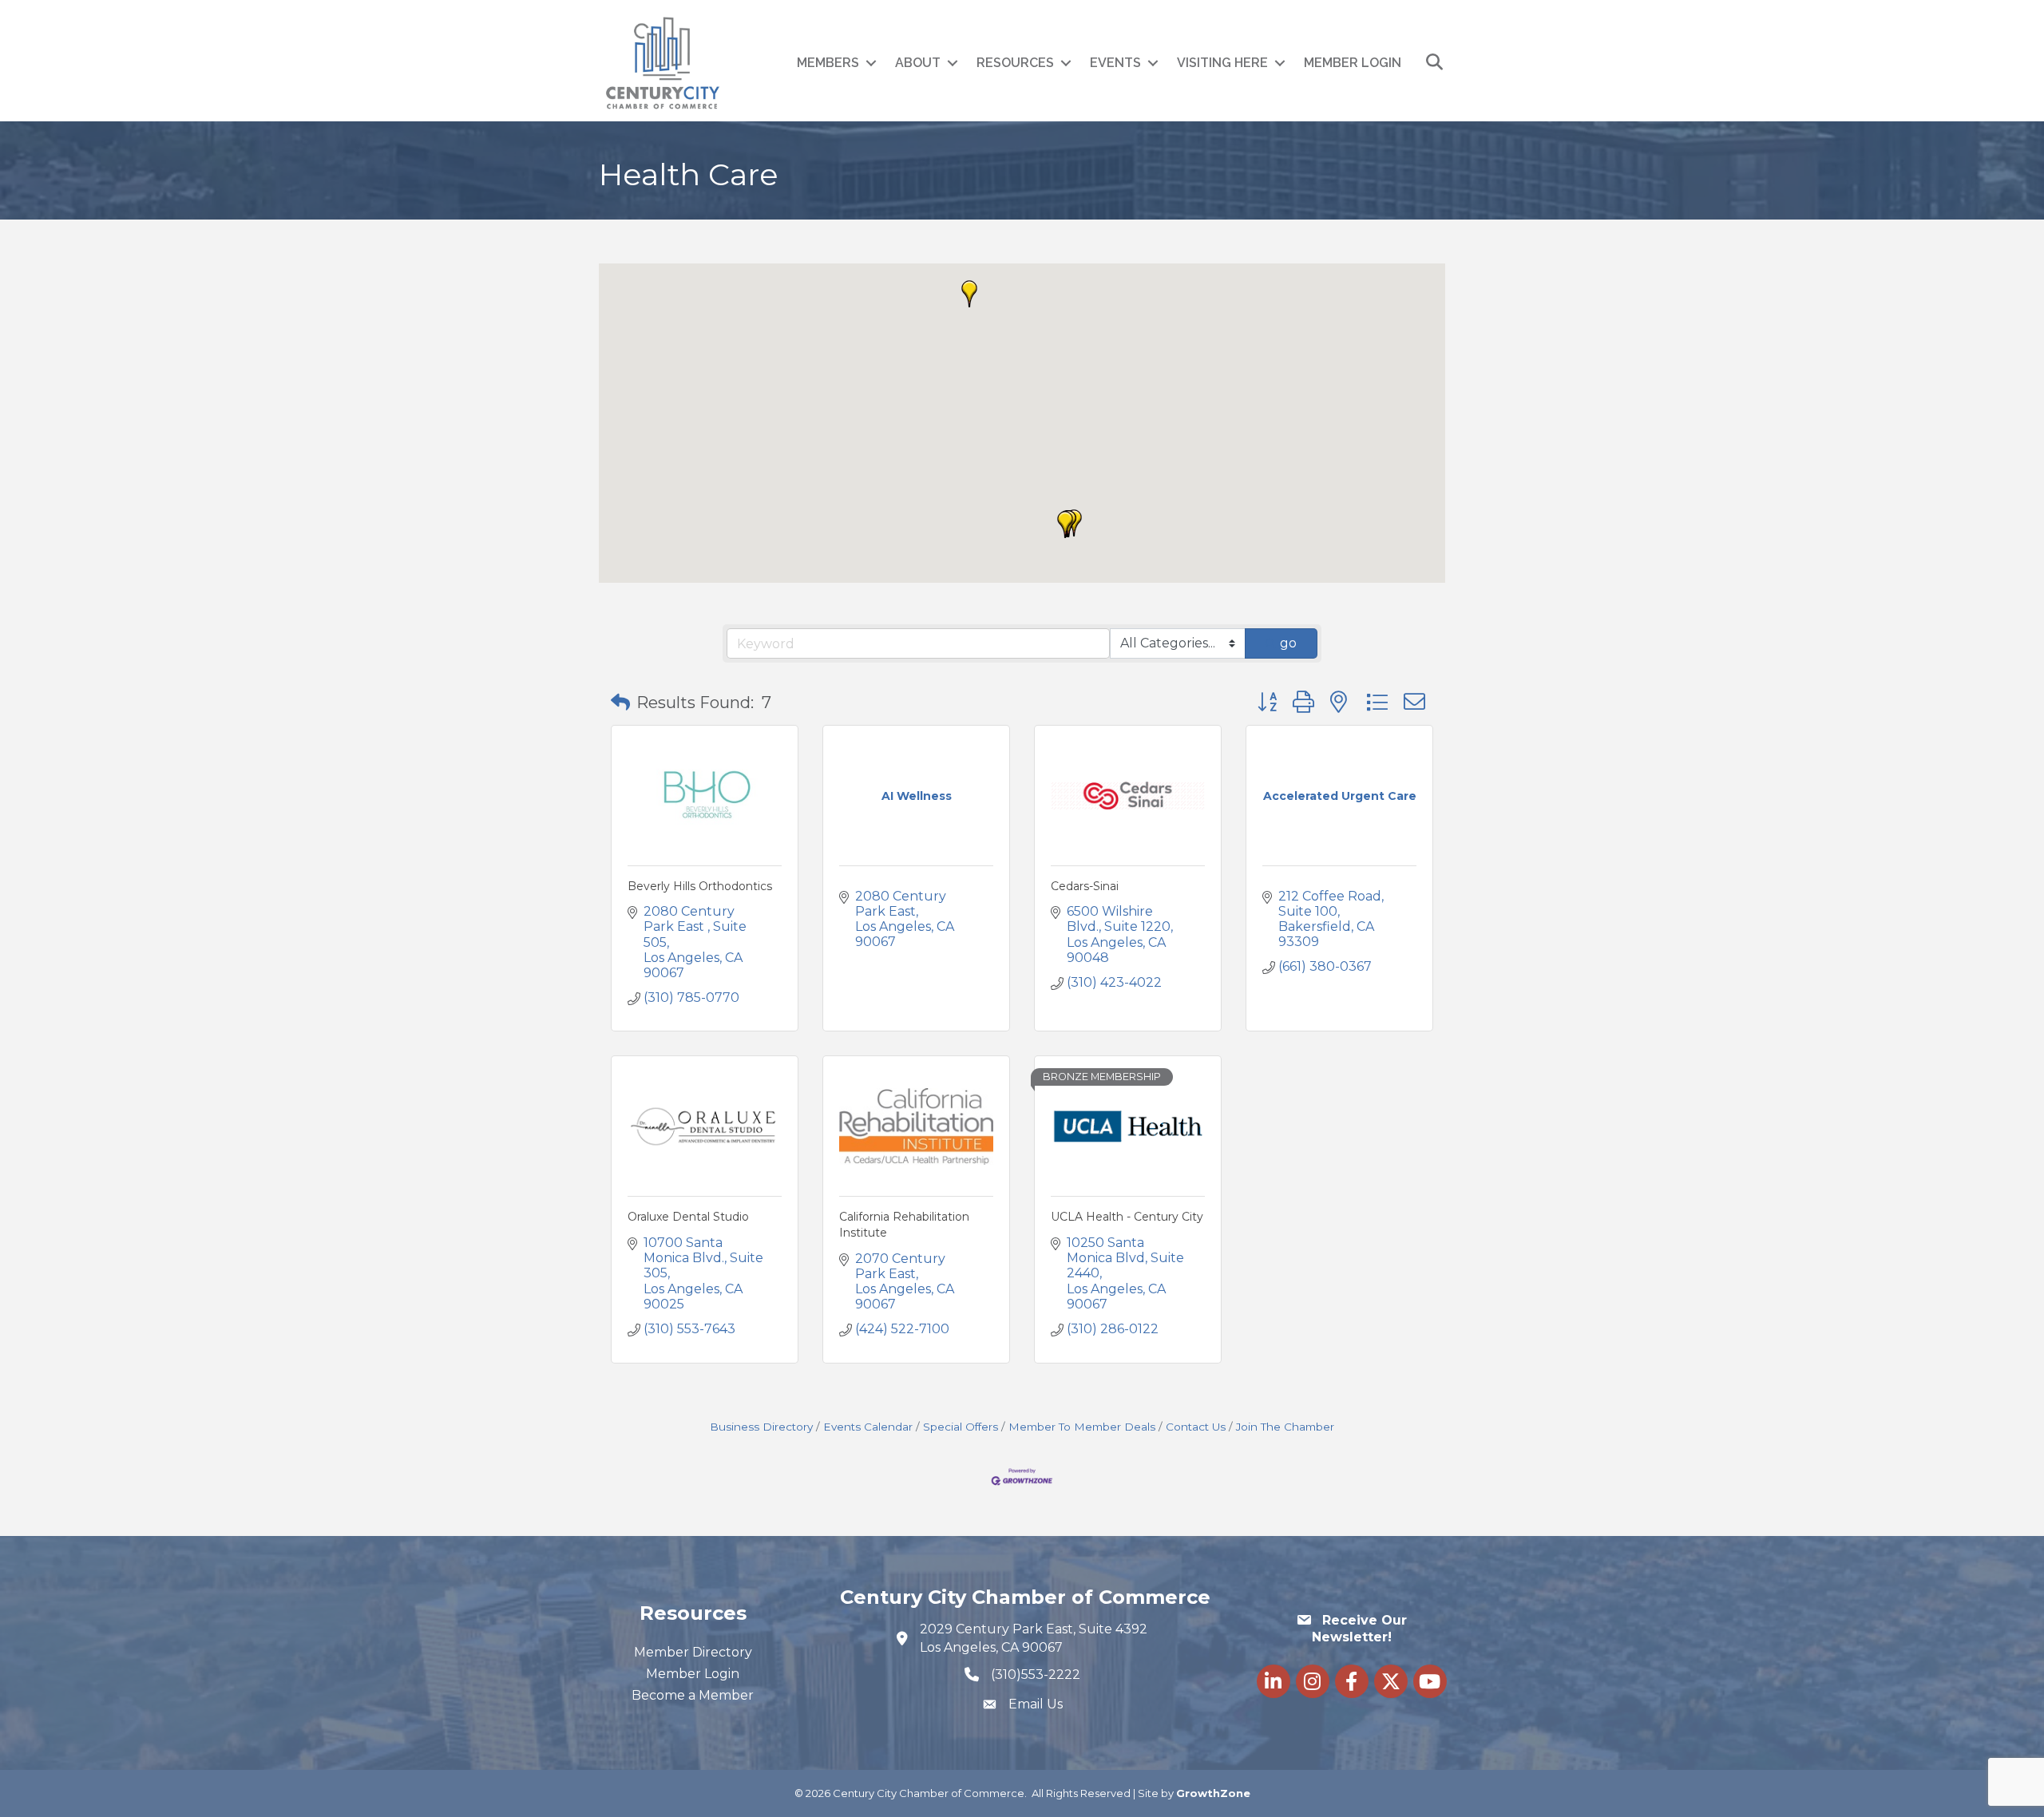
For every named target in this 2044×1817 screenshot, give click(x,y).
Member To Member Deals (1082, 1427)
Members (828, 63)
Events (1115, 63)
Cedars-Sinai (1085, 886)
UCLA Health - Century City (1127, 1217)
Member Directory (693, 1652)
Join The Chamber (1285, 1427)
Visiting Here (1222, 63)
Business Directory (761, 1427)
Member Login (1353, 63)
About (918, 63)
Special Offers (961, 1427)
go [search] (1288, 643)
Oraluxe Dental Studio (688, 1217)
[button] (969, 294)
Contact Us (1196, 1427)
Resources (1015, 63)
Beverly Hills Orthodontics (700, 886)
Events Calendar (868, 1427)
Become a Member (693, 1695)
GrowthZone (1213, 1793)
